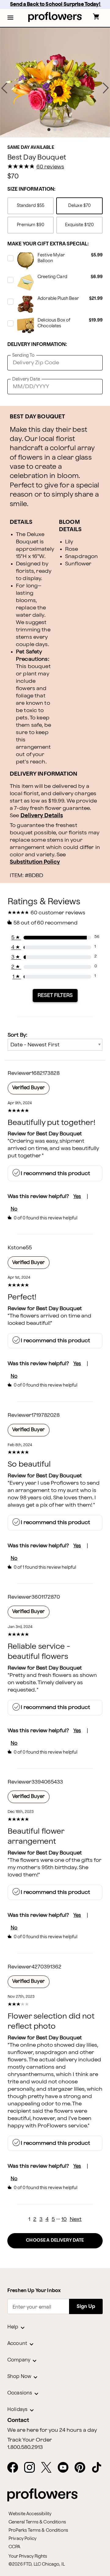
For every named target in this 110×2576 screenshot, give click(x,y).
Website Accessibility (30, 2514)
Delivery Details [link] (42, 816)
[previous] (4, 88)
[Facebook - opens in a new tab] (15, 2468)
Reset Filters (55, 995)
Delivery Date (26, 379)
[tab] (55, 83)
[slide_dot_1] (55, 130)
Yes (77, 1197)
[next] (106, 88)
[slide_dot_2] (61, 130)
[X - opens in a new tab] (49, 2468)
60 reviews (50, 167)
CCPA (15, 2547)
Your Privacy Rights (28, 2556)
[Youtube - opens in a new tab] (66, 2468)
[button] (10, 18)
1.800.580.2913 (25, 2447)
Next (76, 2219)
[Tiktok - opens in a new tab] (99, 2468)
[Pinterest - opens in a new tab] (82, 2468)
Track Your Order (30, 2440)
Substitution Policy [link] (35, 862)
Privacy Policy (22, 2539)
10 (64, 2219)
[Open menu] (10, 18)
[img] (55, 83)
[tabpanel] (55, 83)
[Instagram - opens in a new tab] (32, 2468)
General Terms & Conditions (37, 2522)
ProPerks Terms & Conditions (38, 2530)
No (14, 1209)
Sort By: (17, 1035)
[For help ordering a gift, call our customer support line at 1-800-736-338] (55, 17)
